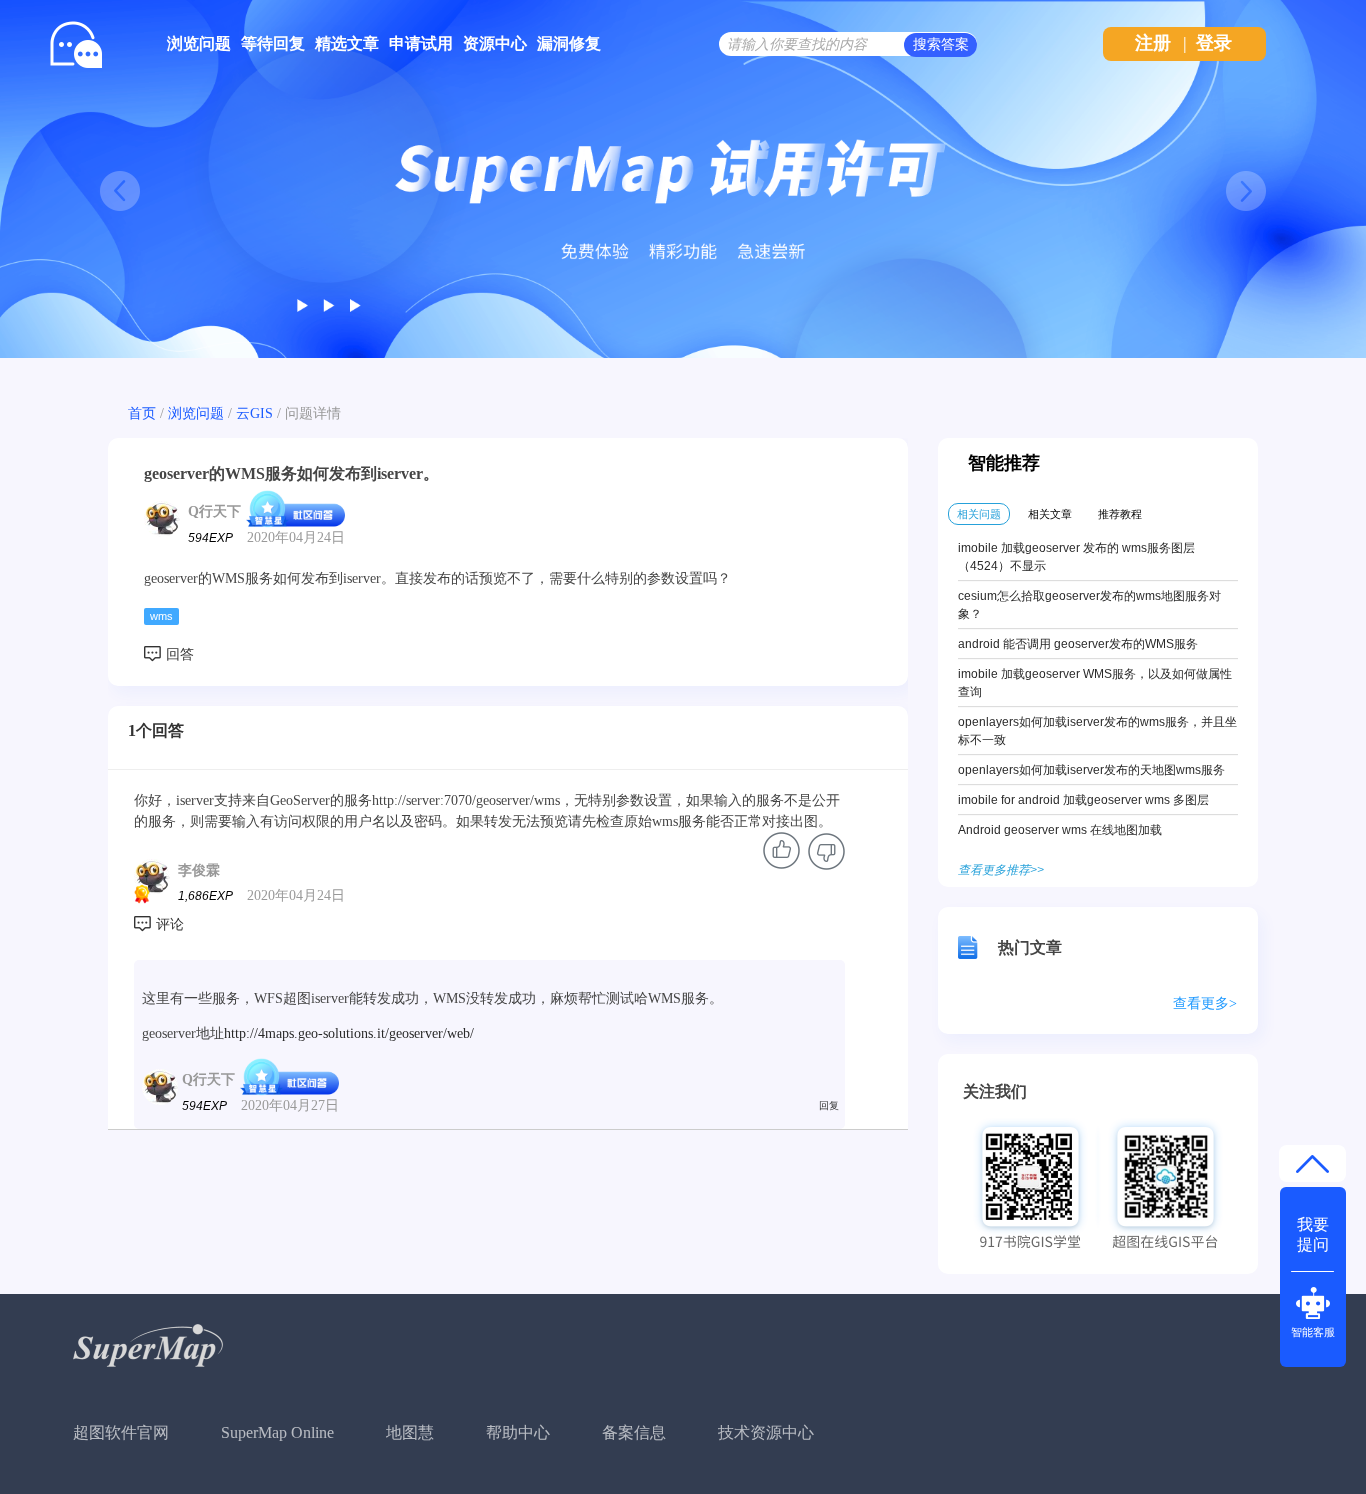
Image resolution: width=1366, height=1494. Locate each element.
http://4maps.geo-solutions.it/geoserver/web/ (349, 1033)
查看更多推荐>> (1001, 870)
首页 (142, 413)
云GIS (254, 413)
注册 (1153, 43)
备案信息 (634, 1432)
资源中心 (495, 43)
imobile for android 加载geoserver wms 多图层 (1083, 800)
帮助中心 (518, 1432)
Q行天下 (214, 510)
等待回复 (273, 43)
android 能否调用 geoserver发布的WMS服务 (1078, 644)
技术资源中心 (766, 1432)
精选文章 (347, 43)
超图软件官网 (121, 1432)
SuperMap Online (277, 1432)
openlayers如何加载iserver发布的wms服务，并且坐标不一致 (1097, 731)
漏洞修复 (569, 43)
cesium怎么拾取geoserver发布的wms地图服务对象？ (1089, 605)
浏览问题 (199, 43)
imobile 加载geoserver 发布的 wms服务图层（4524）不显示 (1076, 557)
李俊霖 (199, 870)
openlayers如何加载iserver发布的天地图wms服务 (1091, 770)
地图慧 (410, 1432)
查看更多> (1205, 1003)
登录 (1214, 43)
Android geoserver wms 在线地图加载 (1060, 830)
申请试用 (421, 43)
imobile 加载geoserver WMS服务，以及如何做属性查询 (1095, 683)
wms (161, 616)
